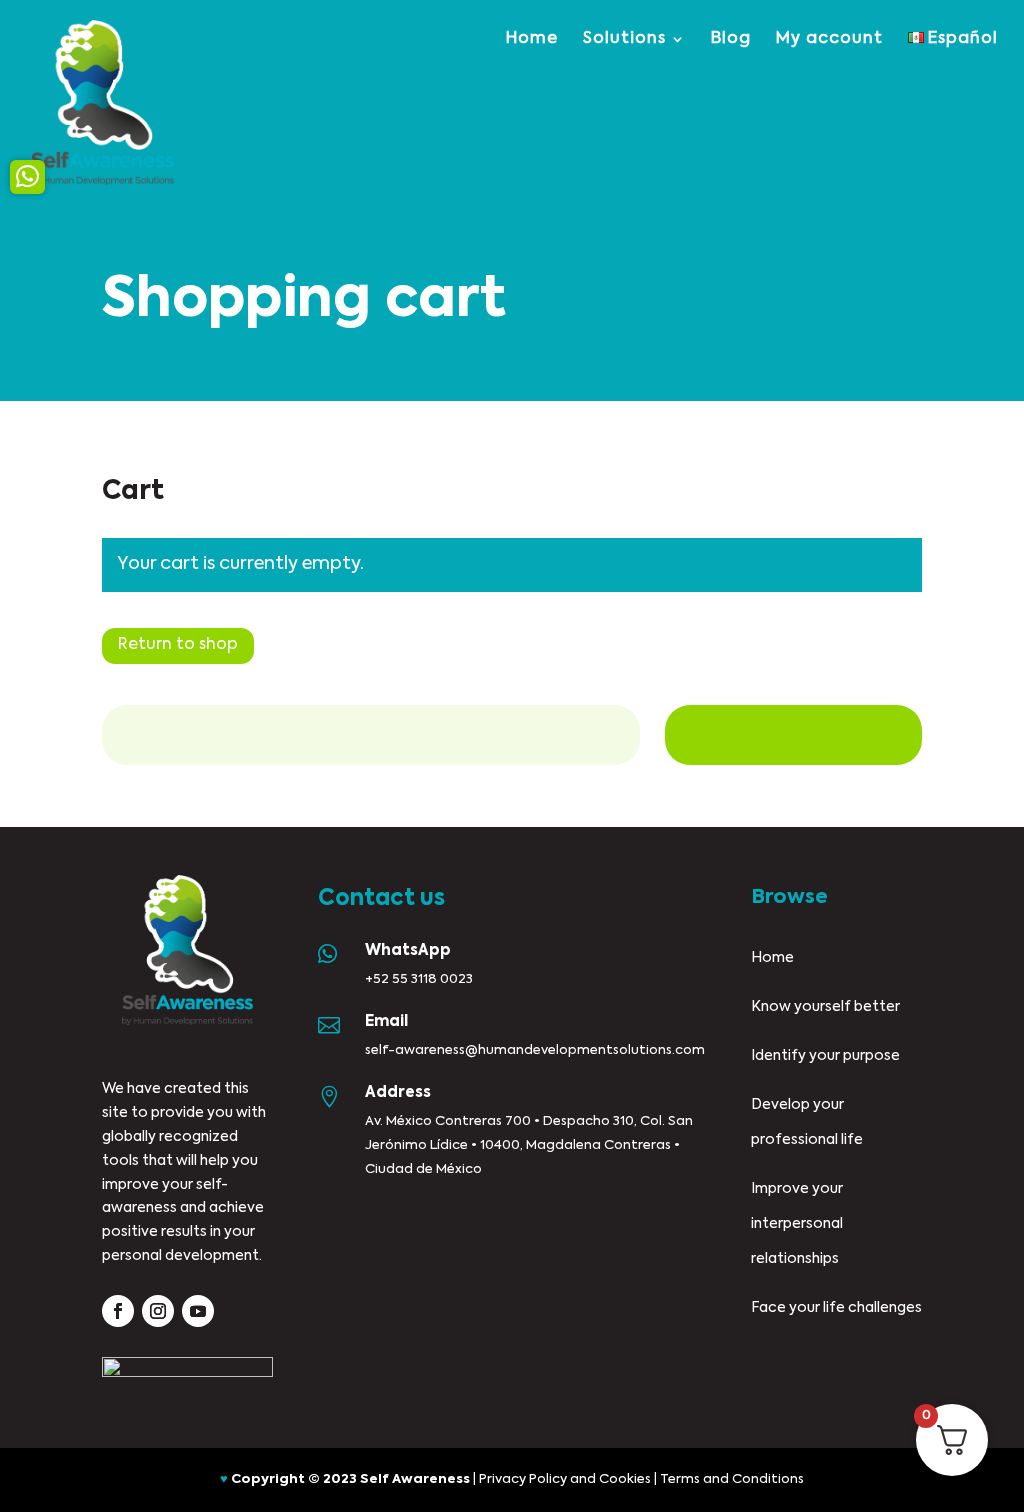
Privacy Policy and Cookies (565, 1479)
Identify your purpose (825, 1056)
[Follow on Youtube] (198, 1311)
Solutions (624, 39)
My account (829, 39)
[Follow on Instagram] (158, 1311)
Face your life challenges (836, 1308)
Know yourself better (825, 1007)
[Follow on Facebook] (118, 1311)
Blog (731, 39)
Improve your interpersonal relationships (797, 1224)
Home (532, 39)
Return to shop (178, 645)
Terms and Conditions (732, 1479)
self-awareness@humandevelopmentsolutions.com (535, 1050)
